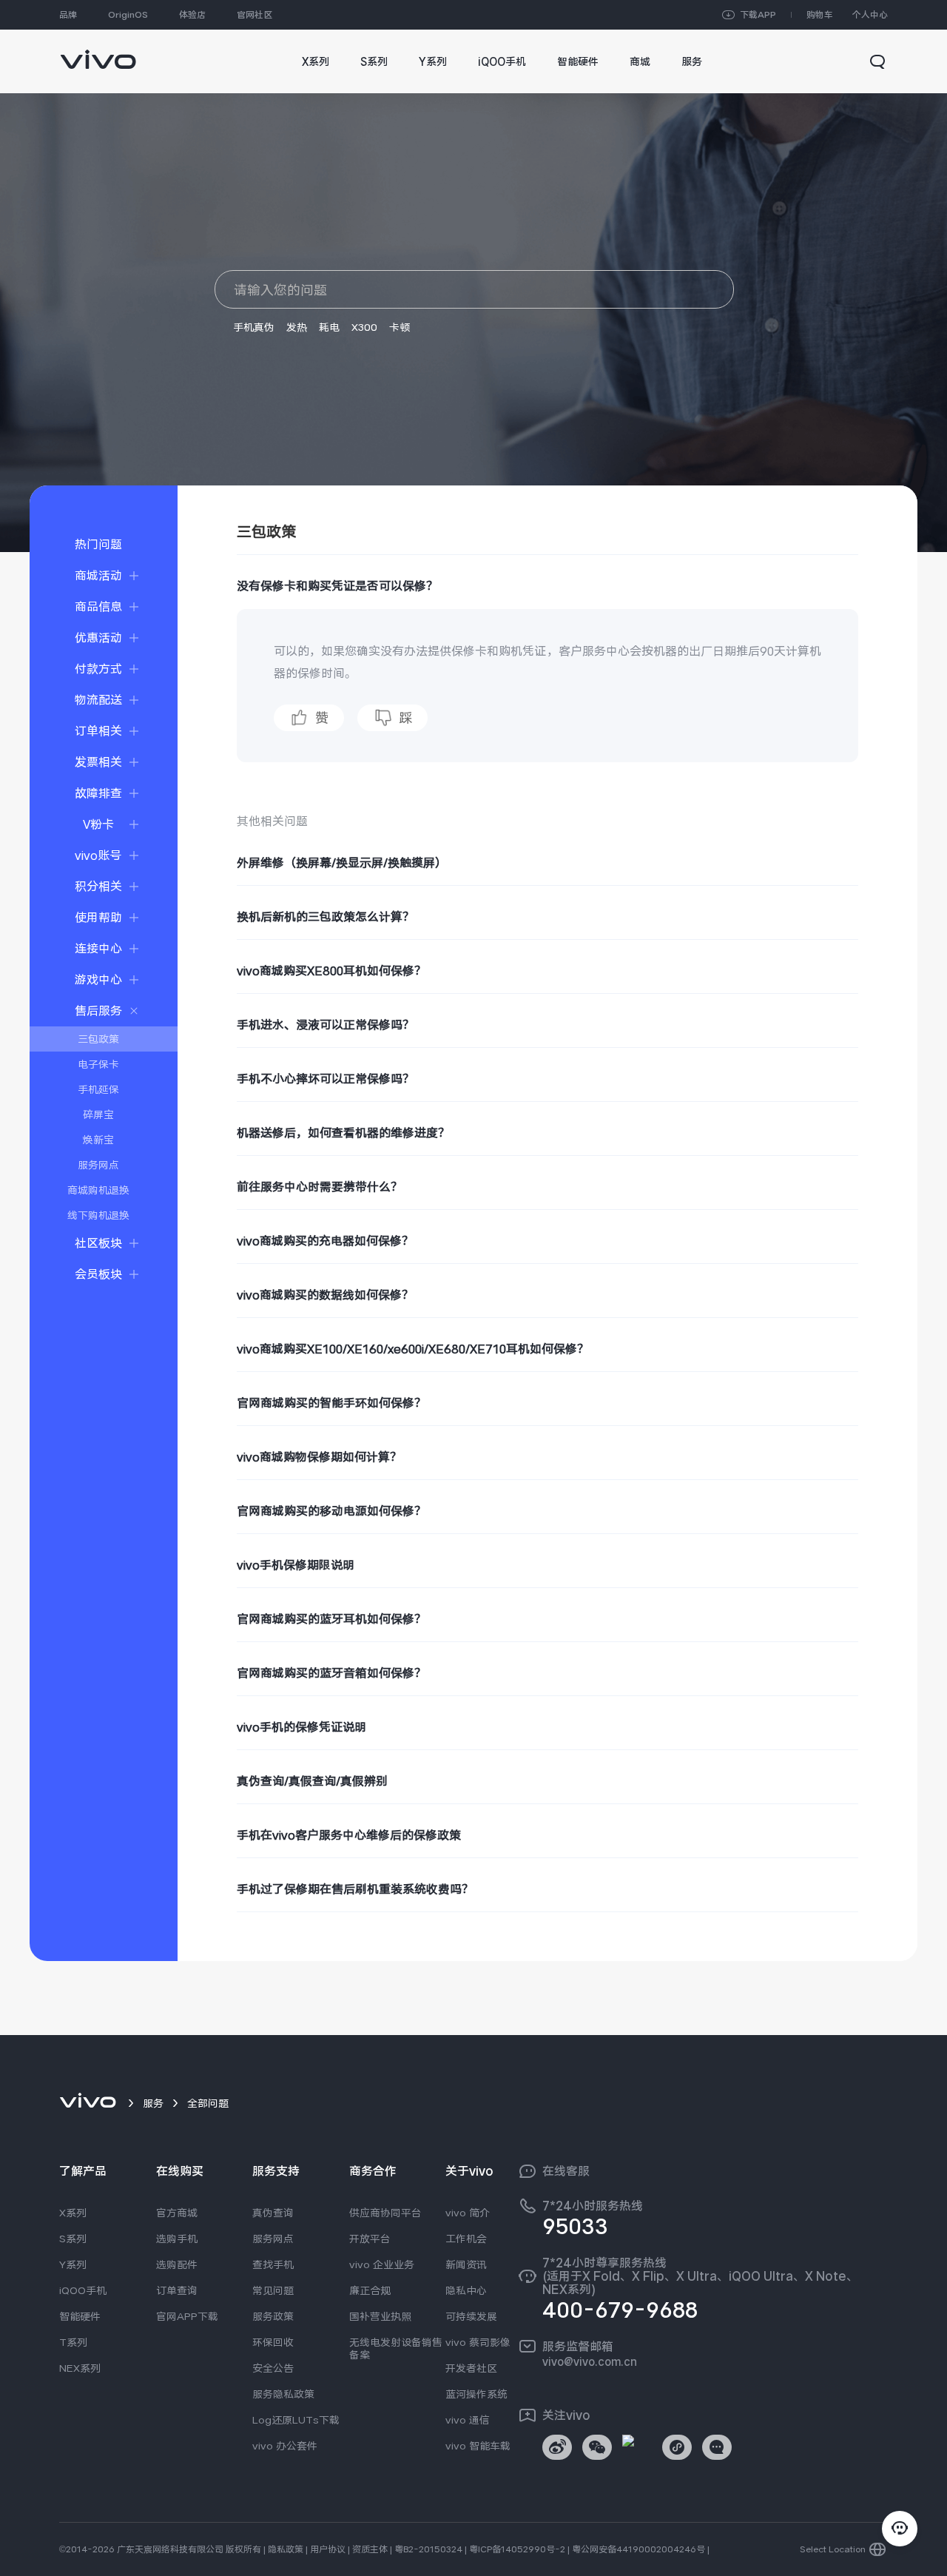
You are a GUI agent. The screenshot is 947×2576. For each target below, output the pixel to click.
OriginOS (128, 15)
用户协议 (328, 2549)
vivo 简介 (468, 2213)
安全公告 (273, 2368)
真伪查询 (273, 2213)
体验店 (192, 15)
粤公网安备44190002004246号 (638, 2549)
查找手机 (273, 2264)
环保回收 (273, 2342)
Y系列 (73, 2264)
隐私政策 (286, 2549)
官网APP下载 (187, 2316)
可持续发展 (471, 2316)
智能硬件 (80, 2316)
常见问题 (273, 2290)
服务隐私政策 (283, 2394)
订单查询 (177, 2290)
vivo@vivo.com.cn (590, 2361)
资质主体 (370, 2549)
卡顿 (400, 327)
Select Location (833, 2549)
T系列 (73, 2342)
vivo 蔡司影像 (478, 2342)
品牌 (68, 15)
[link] (98, 52)
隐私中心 (466, 2290)
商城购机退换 (98, 1190)
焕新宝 (98, 1140)
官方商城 (177, 2213)
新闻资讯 (466, 2264)
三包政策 (98, 1039)
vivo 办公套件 (285, 2446)
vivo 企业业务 (382, 2264)
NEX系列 (80, 2368)
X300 (364, 327)
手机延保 (98, 1089)
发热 (297, 327)
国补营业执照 (380, 2316)
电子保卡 (98, 1064)
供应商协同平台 (385, 2213)
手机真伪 (254, 327)
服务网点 (98, 1165)
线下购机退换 (98, 1215)
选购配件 (177, 2264)
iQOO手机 (83, 2290)
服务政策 (273, 2316)
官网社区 (255, 15)
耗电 (329, 327)
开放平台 (370, 2239)
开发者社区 (471, 2368)
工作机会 (466, 2239)
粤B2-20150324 (428, 2549)
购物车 (820, 15)
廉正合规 (370, 2290)
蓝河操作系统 (476, 2394)
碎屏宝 (98, 1114)
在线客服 (566, 2171)
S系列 (73, 2239)
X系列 (73, 2213)
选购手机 (177, 2239)
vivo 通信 (468, 2420)
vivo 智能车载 (478, 2446)
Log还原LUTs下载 (296, 2420)
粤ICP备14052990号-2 (517, 2549)
